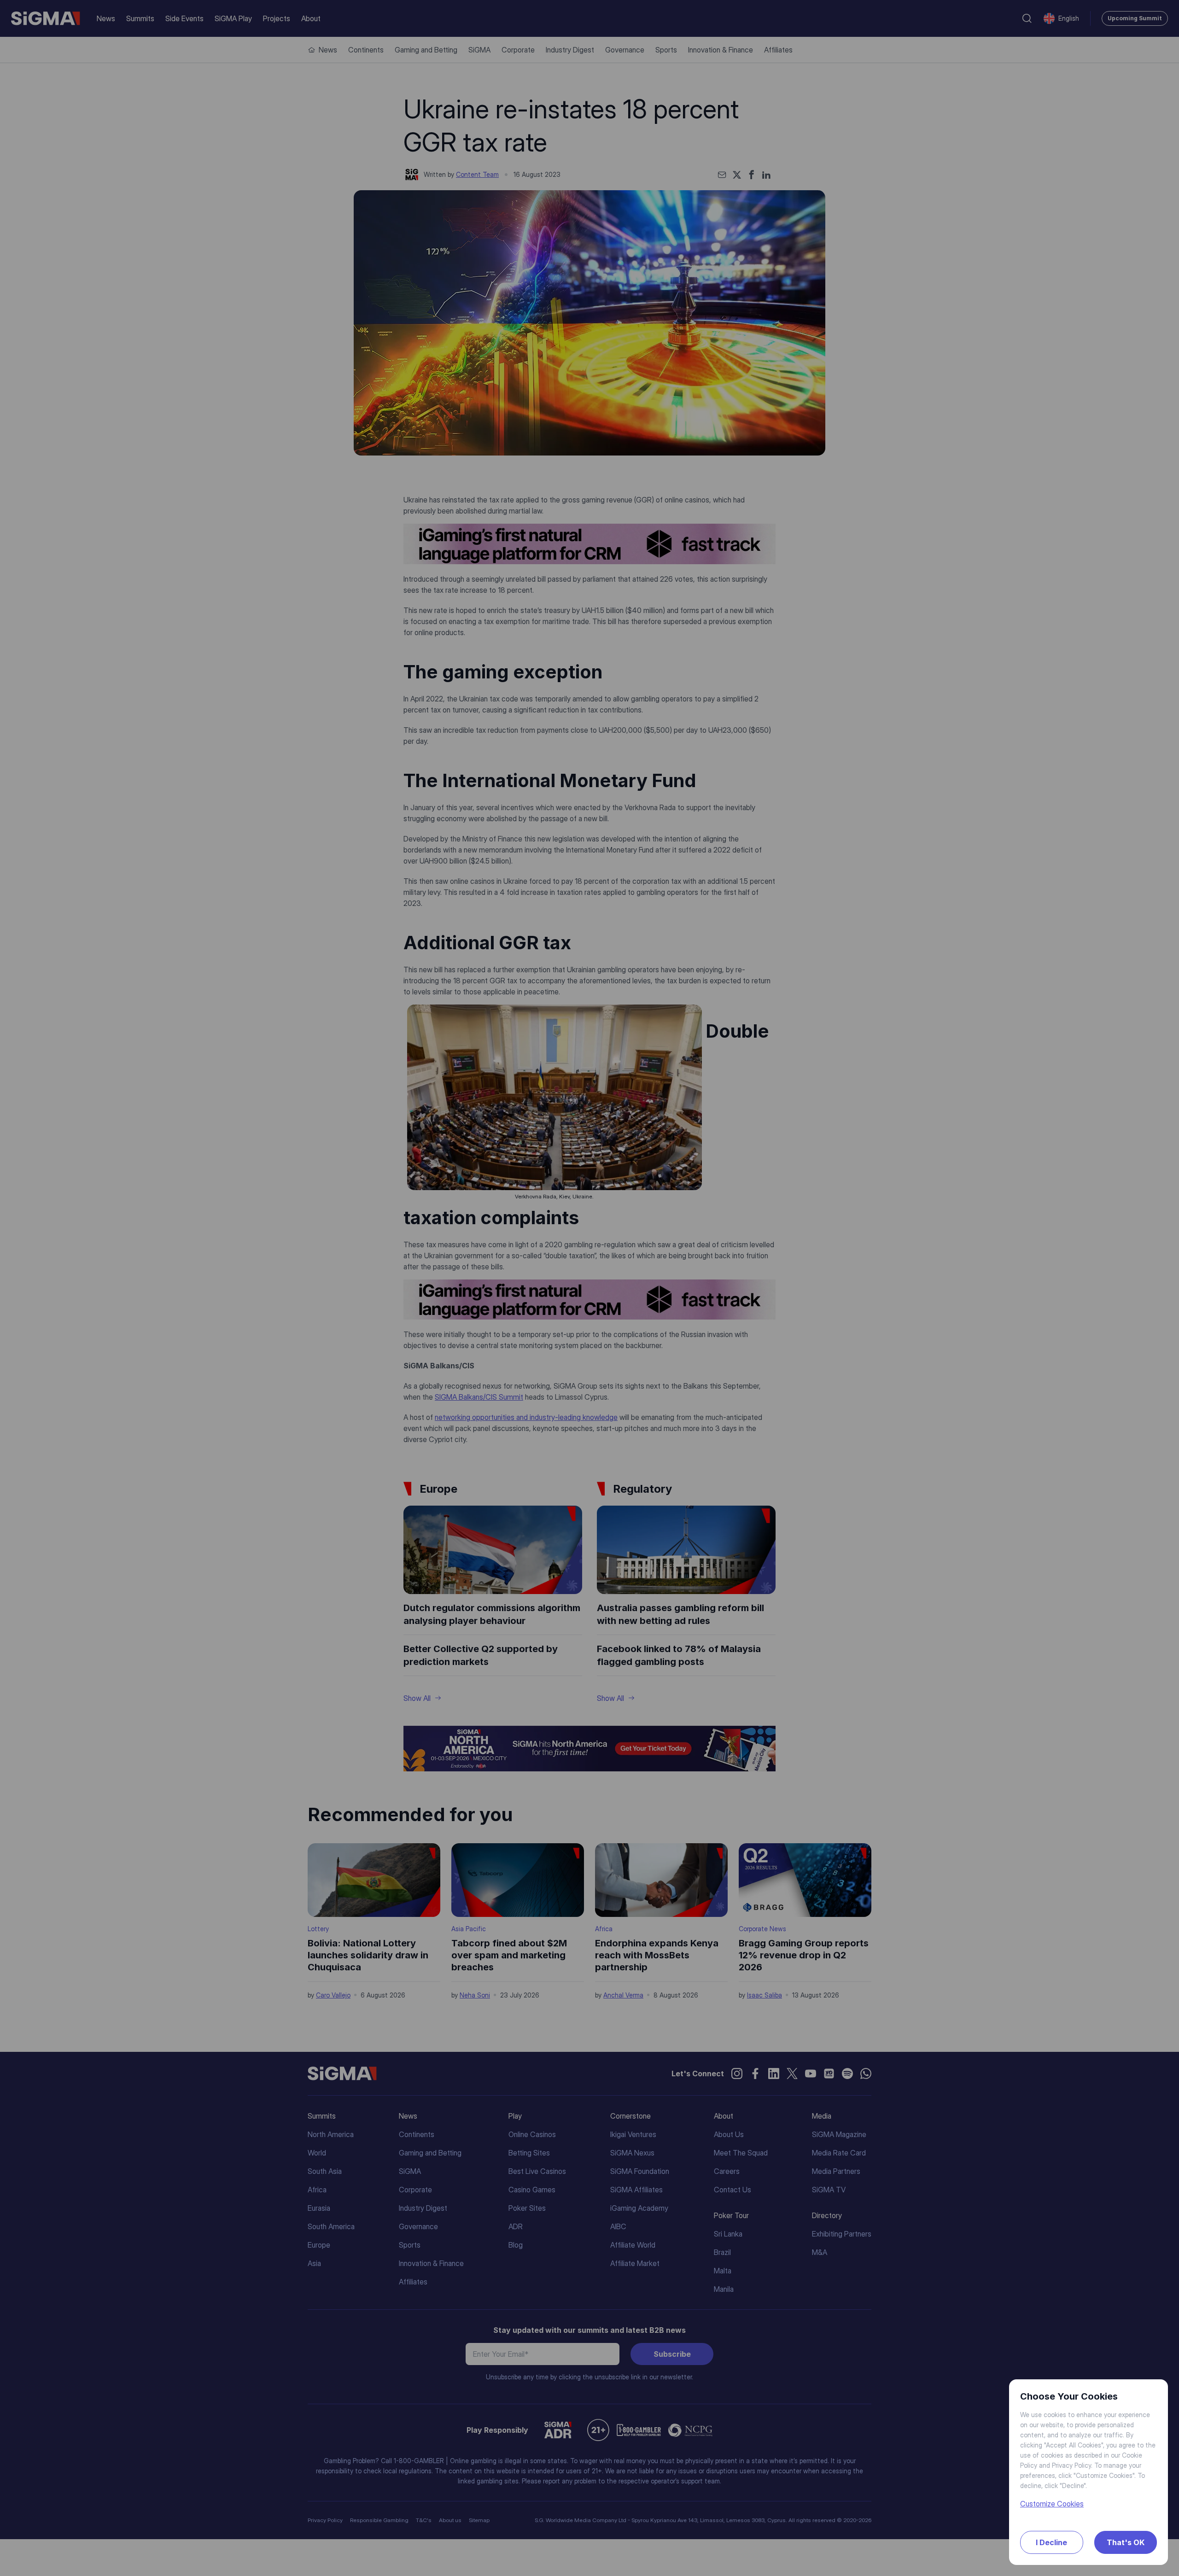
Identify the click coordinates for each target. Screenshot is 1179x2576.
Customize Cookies (1052, 2504)
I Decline (1051, 2542)
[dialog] (589, 1288)
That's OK (1126, 2542)
